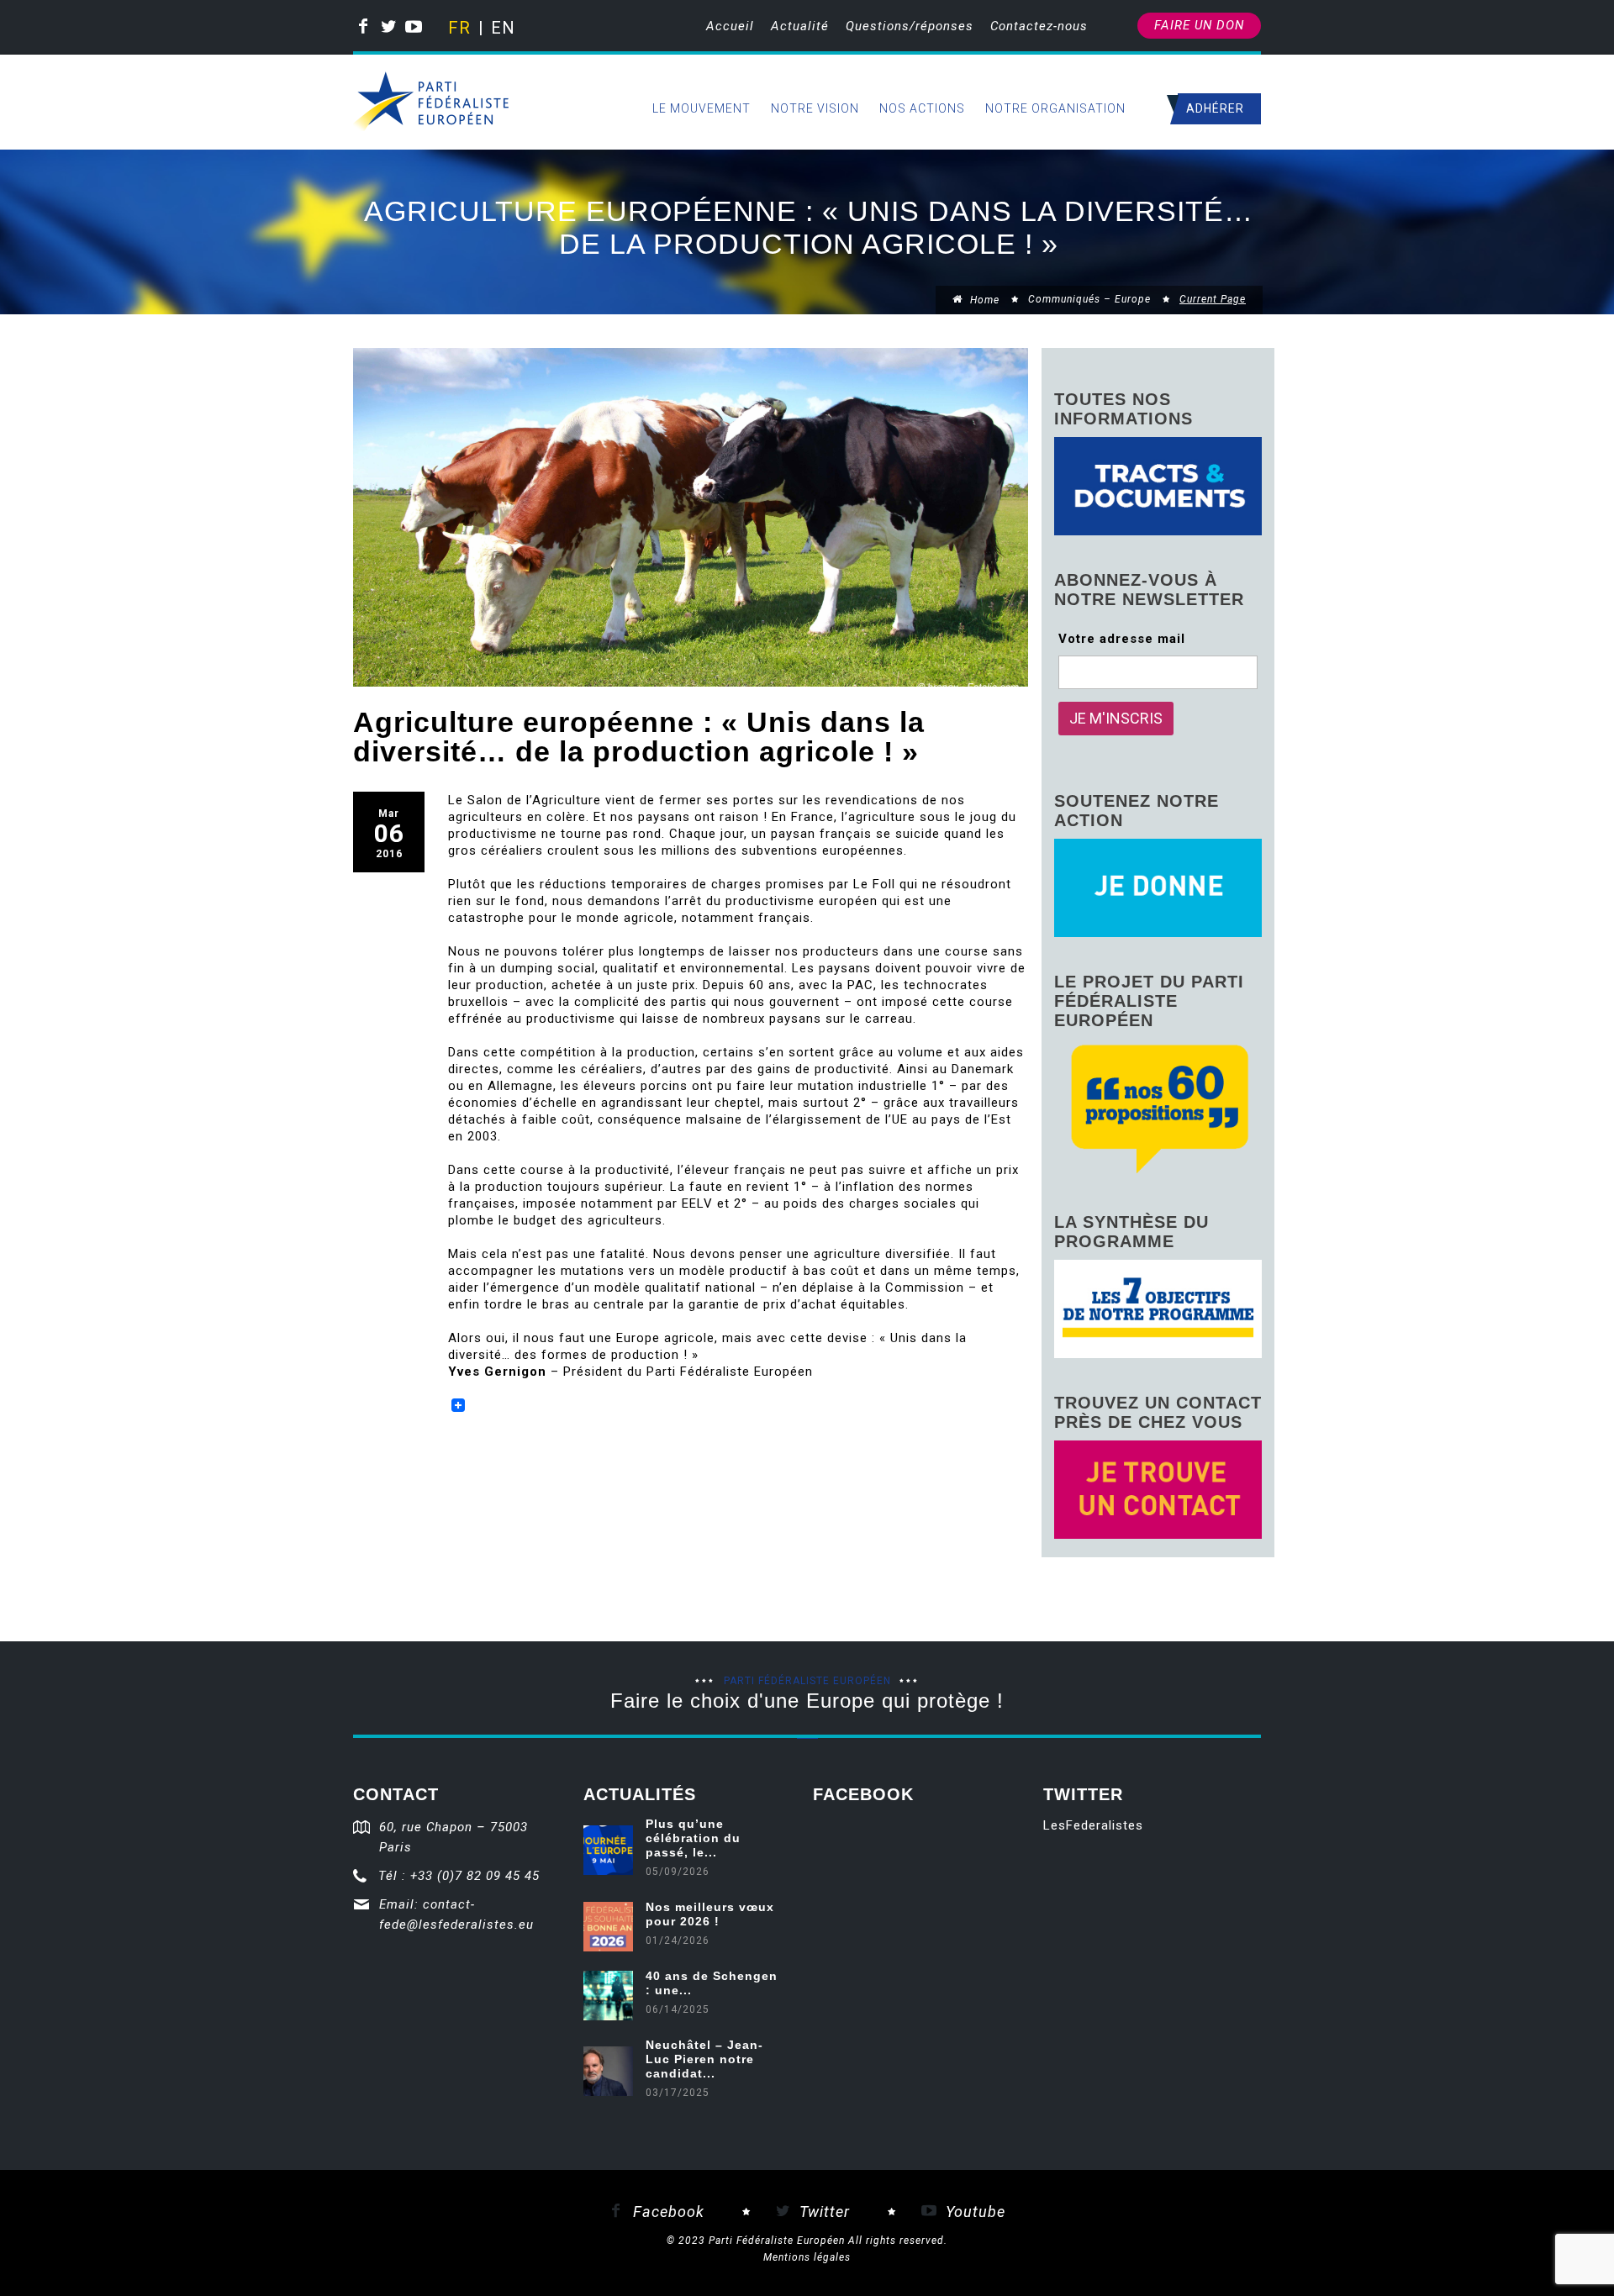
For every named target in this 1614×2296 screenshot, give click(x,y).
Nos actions (922, 108)
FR (459, 28)
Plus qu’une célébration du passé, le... (693, 1838)
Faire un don (1199, 25)
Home (983, 300)
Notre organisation (1055, 108)
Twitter (823, 2212)
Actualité (800, 26)
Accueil (730, 26)
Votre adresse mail (1122, 639)
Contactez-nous (1039, 26)
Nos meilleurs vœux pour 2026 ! (710, 1914)
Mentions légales (807, 2257)
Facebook (667, 2212)
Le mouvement (702, 108)
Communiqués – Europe (1089, 299)
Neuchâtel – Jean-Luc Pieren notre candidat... (704, 2059)
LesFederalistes (1093, 1825)
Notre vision (815, 108)
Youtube (973, 2212)
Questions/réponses (910, 26)
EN (501, 28)
